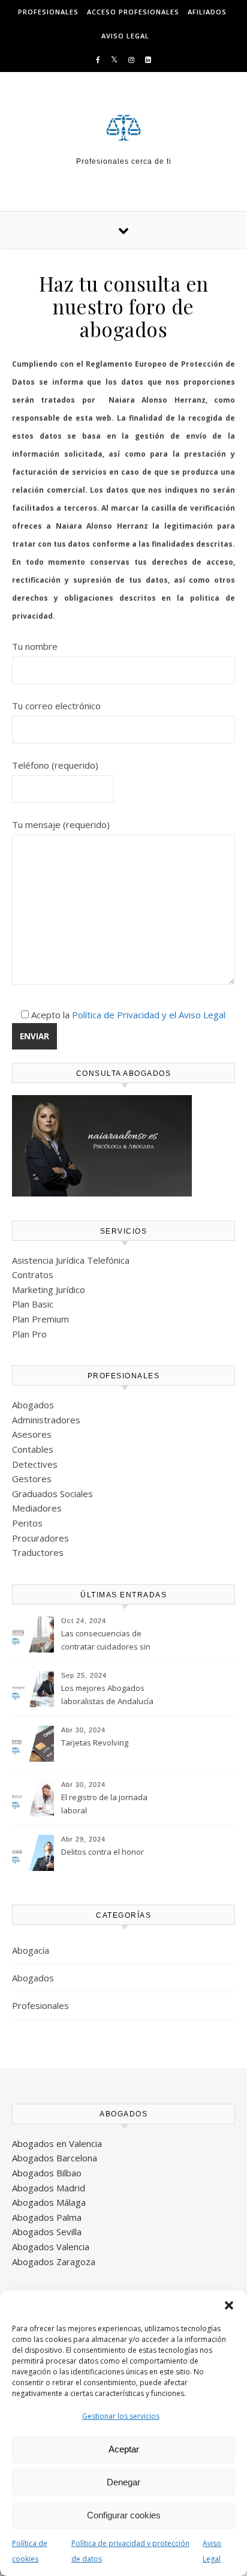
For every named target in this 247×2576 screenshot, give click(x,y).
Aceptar (124, 2449)
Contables (33, 1449)
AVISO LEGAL (125, 36)
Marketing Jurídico (49, 1290)
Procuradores (40, 1538)
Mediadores (37, 1508)
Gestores (32, 1479)
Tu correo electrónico (56, 706)
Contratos (33, 1274)
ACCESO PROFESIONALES (133, 12)
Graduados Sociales (52, 1494)
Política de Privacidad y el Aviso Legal (149, 1015)
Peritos (27, 1523)
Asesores (32, 1434)
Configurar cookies (124, 2515)
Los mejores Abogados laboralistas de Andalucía (107, 1695)
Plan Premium (40, 1319)
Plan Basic (33, 1304)
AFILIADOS (207, 12)
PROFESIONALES (48, 12)
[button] (229, 2305)
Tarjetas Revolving (95, 1743)
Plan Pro (29, 1334)
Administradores (46, 1420)
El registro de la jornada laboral (104, 1804)
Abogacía (31, 1950)
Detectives (35, 1464)
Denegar (123, 2482)
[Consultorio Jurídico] (123, 128)
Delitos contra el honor (103, 1852)
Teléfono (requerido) (55, 765)
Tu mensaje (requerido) (61, 824)
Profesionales (40, 2005)
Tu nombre (35, 646)
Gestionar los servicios (121, 2416)
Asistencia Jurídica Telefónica (71, 1260)
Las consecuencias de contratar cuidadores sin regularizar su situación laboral (106, 1641)
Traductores (38, 1552)
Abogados (33, 1405)
